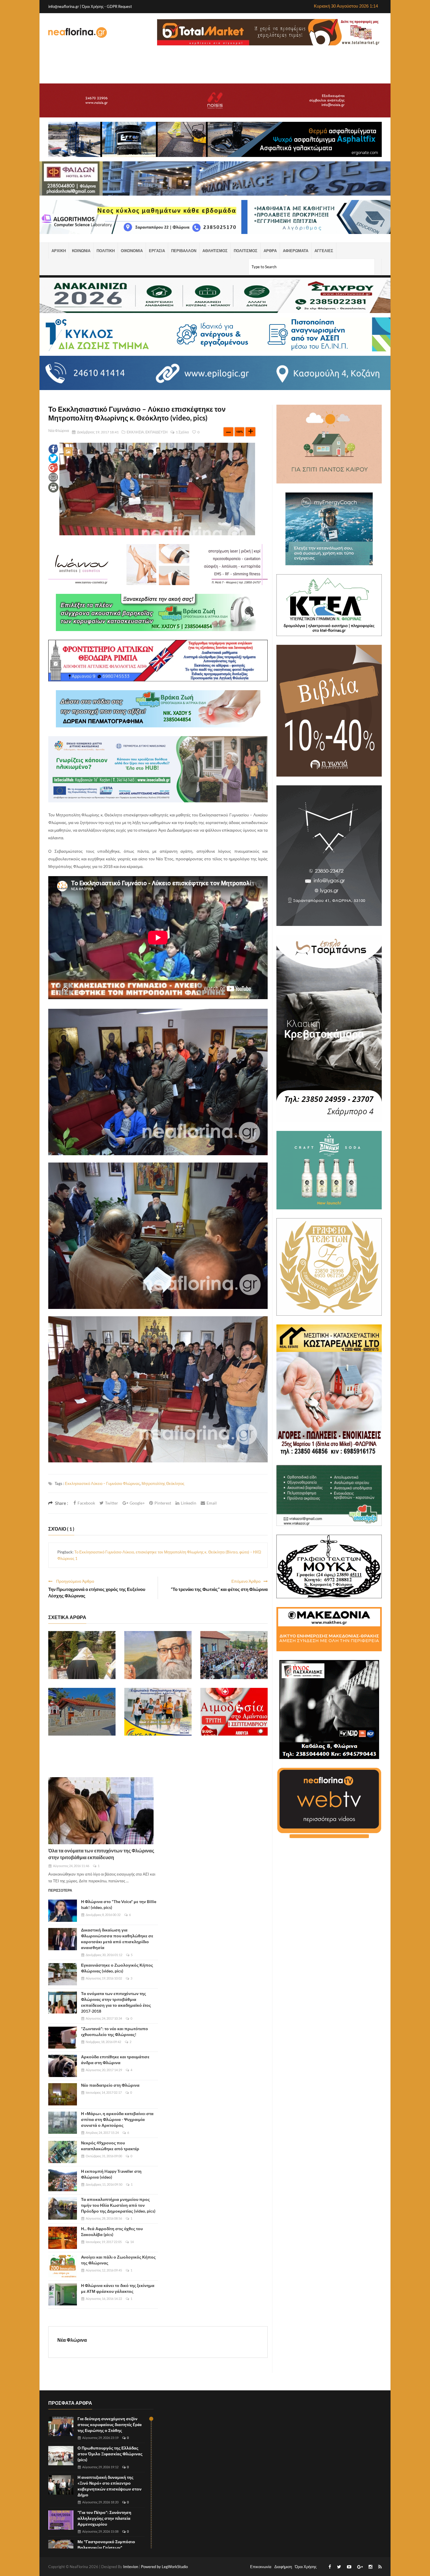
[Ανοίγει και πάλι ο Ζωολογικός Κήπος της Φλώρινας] (63, 2266)
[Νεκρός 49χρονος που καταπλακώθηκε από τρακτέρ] (63, 2152)
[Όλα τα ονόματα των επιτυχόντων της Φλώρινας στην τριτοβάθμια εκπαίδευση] (101, 1811)
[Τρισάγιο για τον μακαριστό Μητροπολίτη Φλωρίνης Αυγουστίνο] (82, 1655)
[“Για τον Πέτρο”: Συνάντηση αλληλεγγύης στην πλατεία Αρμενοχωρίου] (61, 2520)
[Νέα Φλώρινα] (78, 32)
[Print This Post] (53, 487)
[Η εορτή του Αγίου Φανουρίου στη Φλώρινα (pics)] (234, 1655)
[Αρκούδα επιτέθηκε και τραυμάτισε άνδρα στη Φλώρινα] (63, 2066)
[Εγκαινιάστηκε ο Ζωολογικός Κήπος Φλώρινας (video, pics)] (63, 1974)
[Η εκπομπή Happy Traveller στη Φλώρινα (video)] (63, 2180)
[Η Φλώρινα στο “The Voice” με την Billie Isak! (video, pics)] (63, 1911)
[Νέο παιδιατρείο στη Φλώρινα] (63, 2094)
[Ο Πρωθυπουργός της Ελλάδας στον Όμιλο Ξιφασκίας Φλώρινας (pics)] (61, 2456)
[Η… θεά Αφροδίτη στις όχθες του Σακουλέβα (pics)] (63, 2238)
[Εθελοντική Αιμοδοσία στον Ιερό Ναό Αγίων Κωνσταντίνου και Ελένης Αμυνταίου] (234, 1712)
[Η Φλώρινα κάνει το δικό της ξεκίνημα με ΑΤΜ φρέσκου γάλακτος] (63, 2295)
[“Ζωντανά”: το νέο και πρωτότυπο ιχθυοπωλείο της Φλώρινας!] (63, 2038)
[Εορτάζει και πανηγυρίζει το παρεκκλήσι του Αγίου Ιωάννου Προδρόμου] (82, 1712)
